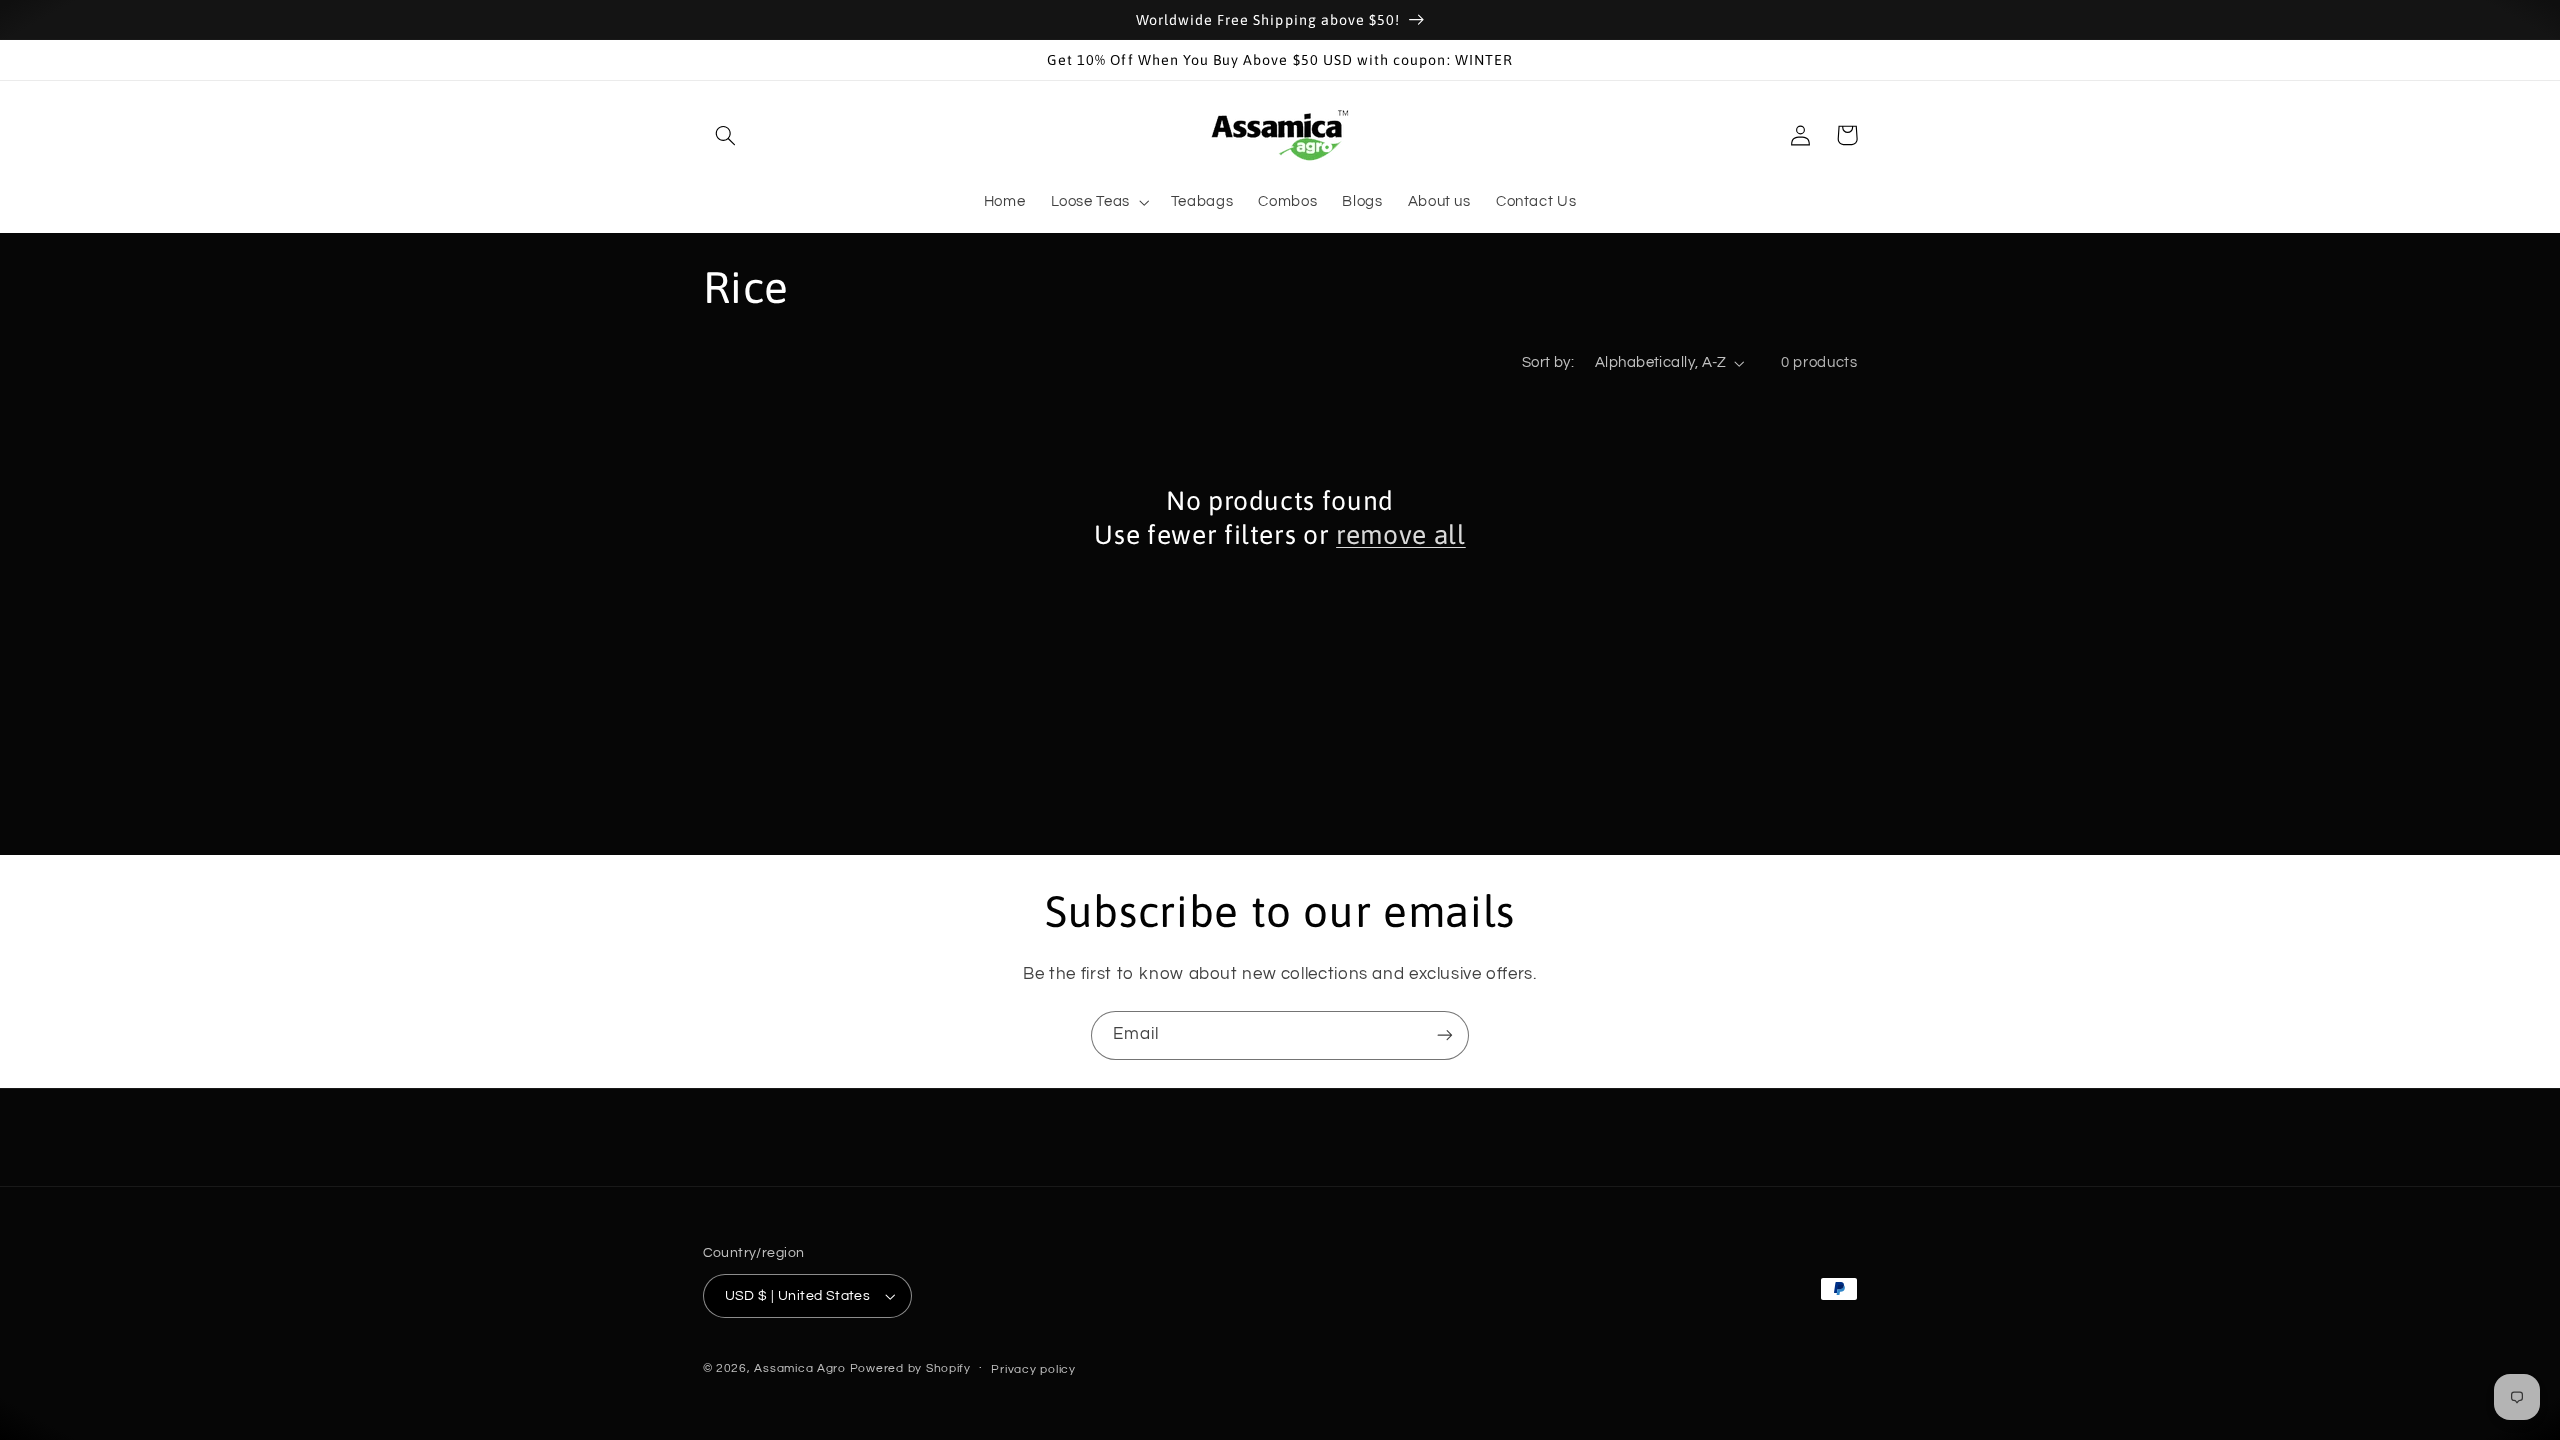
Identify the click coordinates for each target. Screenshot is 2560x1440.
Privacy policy (1033, 1369)
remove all (1401, 534)
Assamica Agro (800, 1368)
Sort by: (1548, 362)
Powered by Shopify (910, 1368)
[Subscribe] (1445, 1035)
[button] (726, 135)
